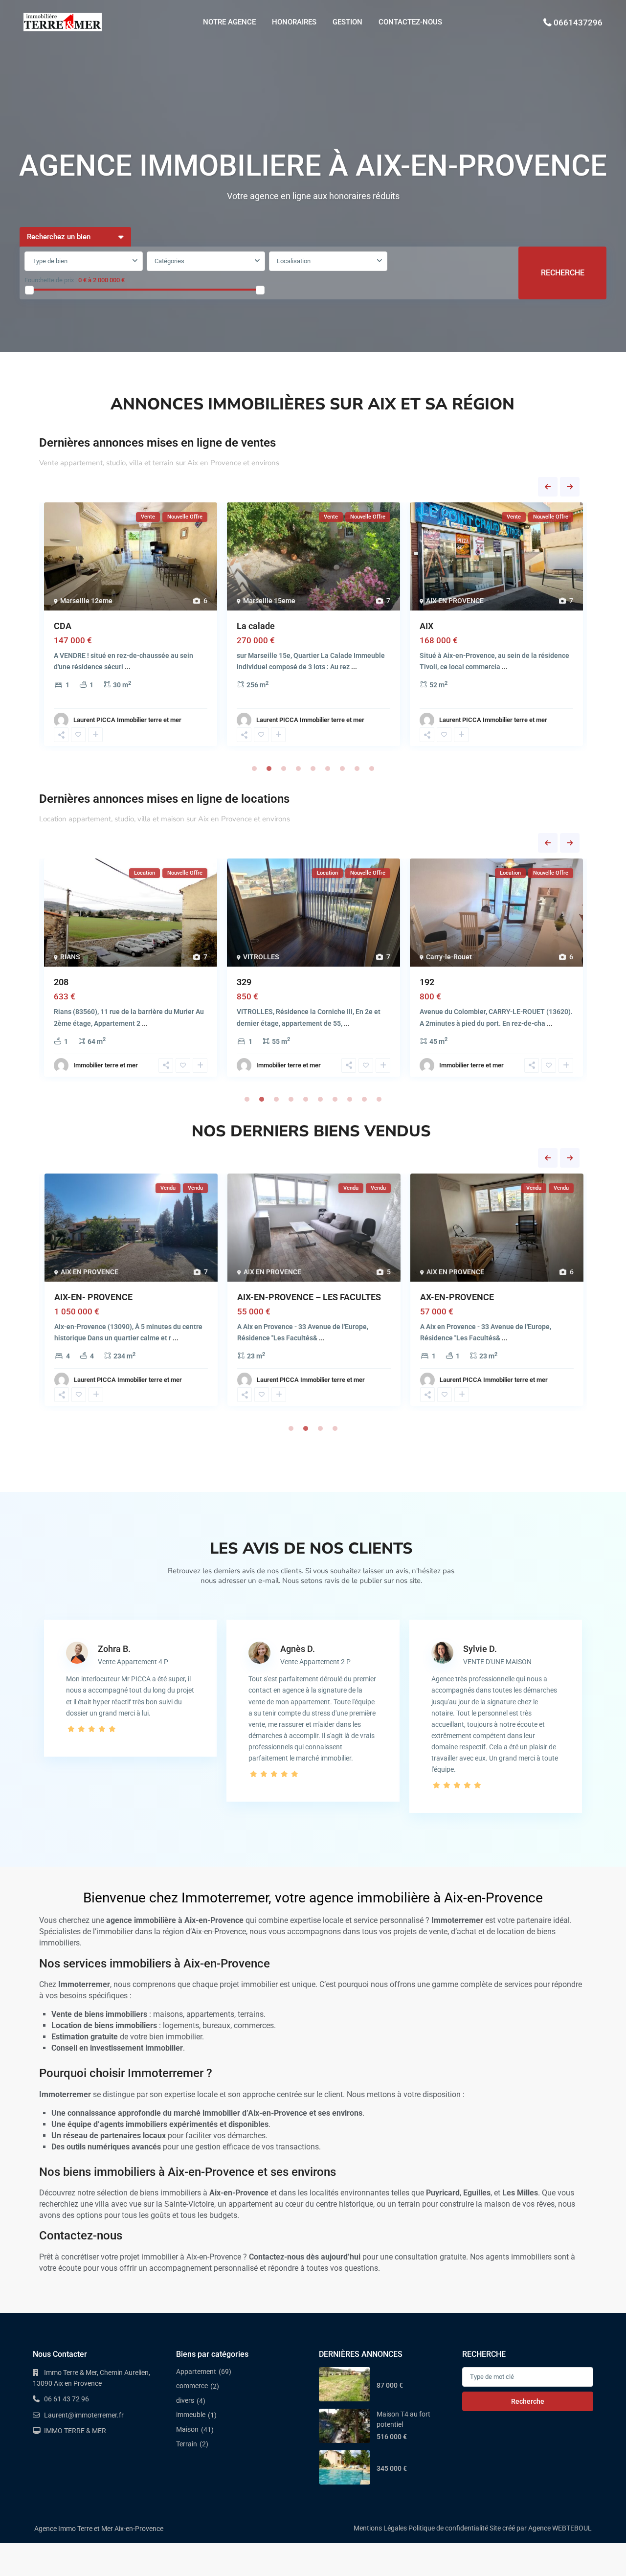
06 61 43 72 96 (67, 2399)
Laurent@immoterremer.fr (84, 2415)
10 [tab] (379, 1099)
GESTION (347, 22)
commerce (192, 2386)
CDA (63, 626)
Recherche (528, 2401)
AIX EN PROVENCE (455, 601)
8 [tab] (357, 768)
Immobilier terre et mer (106, 1065)
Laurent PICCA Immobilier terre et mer (127, 720)
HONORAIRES (294, 22)
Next (570, 487)
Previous (548, 487)
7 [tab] (342, 768)
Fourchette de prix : (51, 280)
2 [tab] (269, 768)
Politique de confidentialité (448, 2528)
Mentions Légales (380, 2528)
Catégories (169, 261)
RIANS (70, 957)
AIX (426, 626)
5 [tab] (313, 768)
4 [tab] (298, 768)
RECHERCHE (563, 273)
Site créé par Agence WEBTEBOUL (541, 2528)
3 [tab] (284, 768)
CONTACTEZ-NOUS (410, 22)
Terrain (187, 2444)
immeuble (191, 2415)
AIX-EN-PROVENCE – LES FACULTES (309, 1297)
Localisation (294, 261)
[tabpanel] (131, 627)
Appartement (196, 2372)
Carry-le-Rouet (449, 957)
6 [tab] (328, 768)
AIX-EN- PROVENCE (93, 1297)
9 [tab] (372, 768)
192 (427, 982)
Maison (187, 2429)
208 (61, 982)
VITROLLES (261, 957)
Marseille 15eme (269, 601)
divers (185, 2400)
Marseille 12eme (86, 601)
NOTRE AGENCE (229, 22)
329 (244, 982)
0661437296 (578, 23)
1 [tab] (254, 768)
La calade (256, 626)
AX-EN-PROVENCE (457, 1297)
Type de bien (50, 261)
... (128, 667)
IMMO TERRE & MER (75, 2431)
